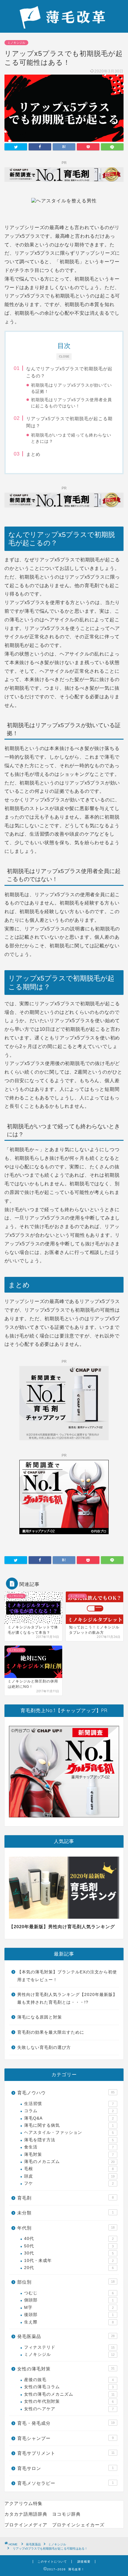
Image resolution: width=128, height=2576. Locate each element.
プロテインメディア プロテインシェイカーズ (54, 2525)
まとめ (33, 454)
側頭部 (69, 2300)
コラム (69, 2111)
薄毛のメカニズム (69, 2162)
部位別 (66, 2282)
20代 (69, 2268)
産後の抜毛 (69, 2380)
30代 (69, 2253)
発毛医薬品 (66, 2336)
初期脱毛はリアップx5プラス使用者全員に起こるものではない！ (71, 403)
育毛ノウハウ (66, 2093)
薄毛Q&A (69, 2118)
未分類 (65, 2213)
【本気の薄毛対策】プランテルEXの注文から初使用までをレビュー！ (67, 1976)
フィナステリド (69, 2347)
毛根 (69, 2169)
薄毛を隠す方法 (69, 2140)
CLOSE (64, 356)
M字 (69, 2308)
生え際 (69, 2322)
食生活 (69, 2147)
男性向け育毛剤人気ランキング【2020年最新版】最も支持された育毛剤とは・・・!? (67, 1998)
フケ (69, 2183)
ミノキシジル (16, 43)
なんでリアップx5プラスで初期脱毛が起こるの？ (69, 372)
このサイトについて (52, 2562)
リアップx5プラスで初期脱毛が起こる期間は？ (69, 422)
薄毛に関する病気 (69, 2125)
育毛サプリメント (66, 2453)
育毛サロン (65, 2468)
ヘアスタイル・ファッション (69, 2133)
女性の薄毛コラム (69, 2387)
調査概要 (84, 2562)
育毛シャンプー (65, 2438)
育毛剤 (65, 2198)
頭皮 (69, 2176)
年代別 (66, 2228)
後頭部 (69, 2315)
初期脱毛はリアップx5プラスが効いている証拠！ (71, 388)
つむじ (69, 2293)
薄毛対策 (69, 2154)
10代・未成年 (69, 2261)
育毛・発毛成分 (66, 2423)
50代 (69, 2246)
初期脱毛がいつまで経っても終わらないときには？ (71, 438)
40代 (69, 2239)
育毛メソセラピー (65, 2483)
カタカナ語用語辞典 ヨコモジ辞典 (43, 2514)
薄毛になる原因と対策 (40, 2017)
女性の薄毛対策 (66, 2369)
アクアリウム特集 (24, 2503)
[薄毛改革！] (64, 26)
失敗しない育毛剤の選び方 (44, 2048)
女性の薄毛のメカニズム (69, 2394)
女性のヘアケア (69, 2409)
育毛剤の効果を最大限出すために (51, 2032)
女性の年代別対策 (69, 2401)
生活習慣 (69, 2104)
